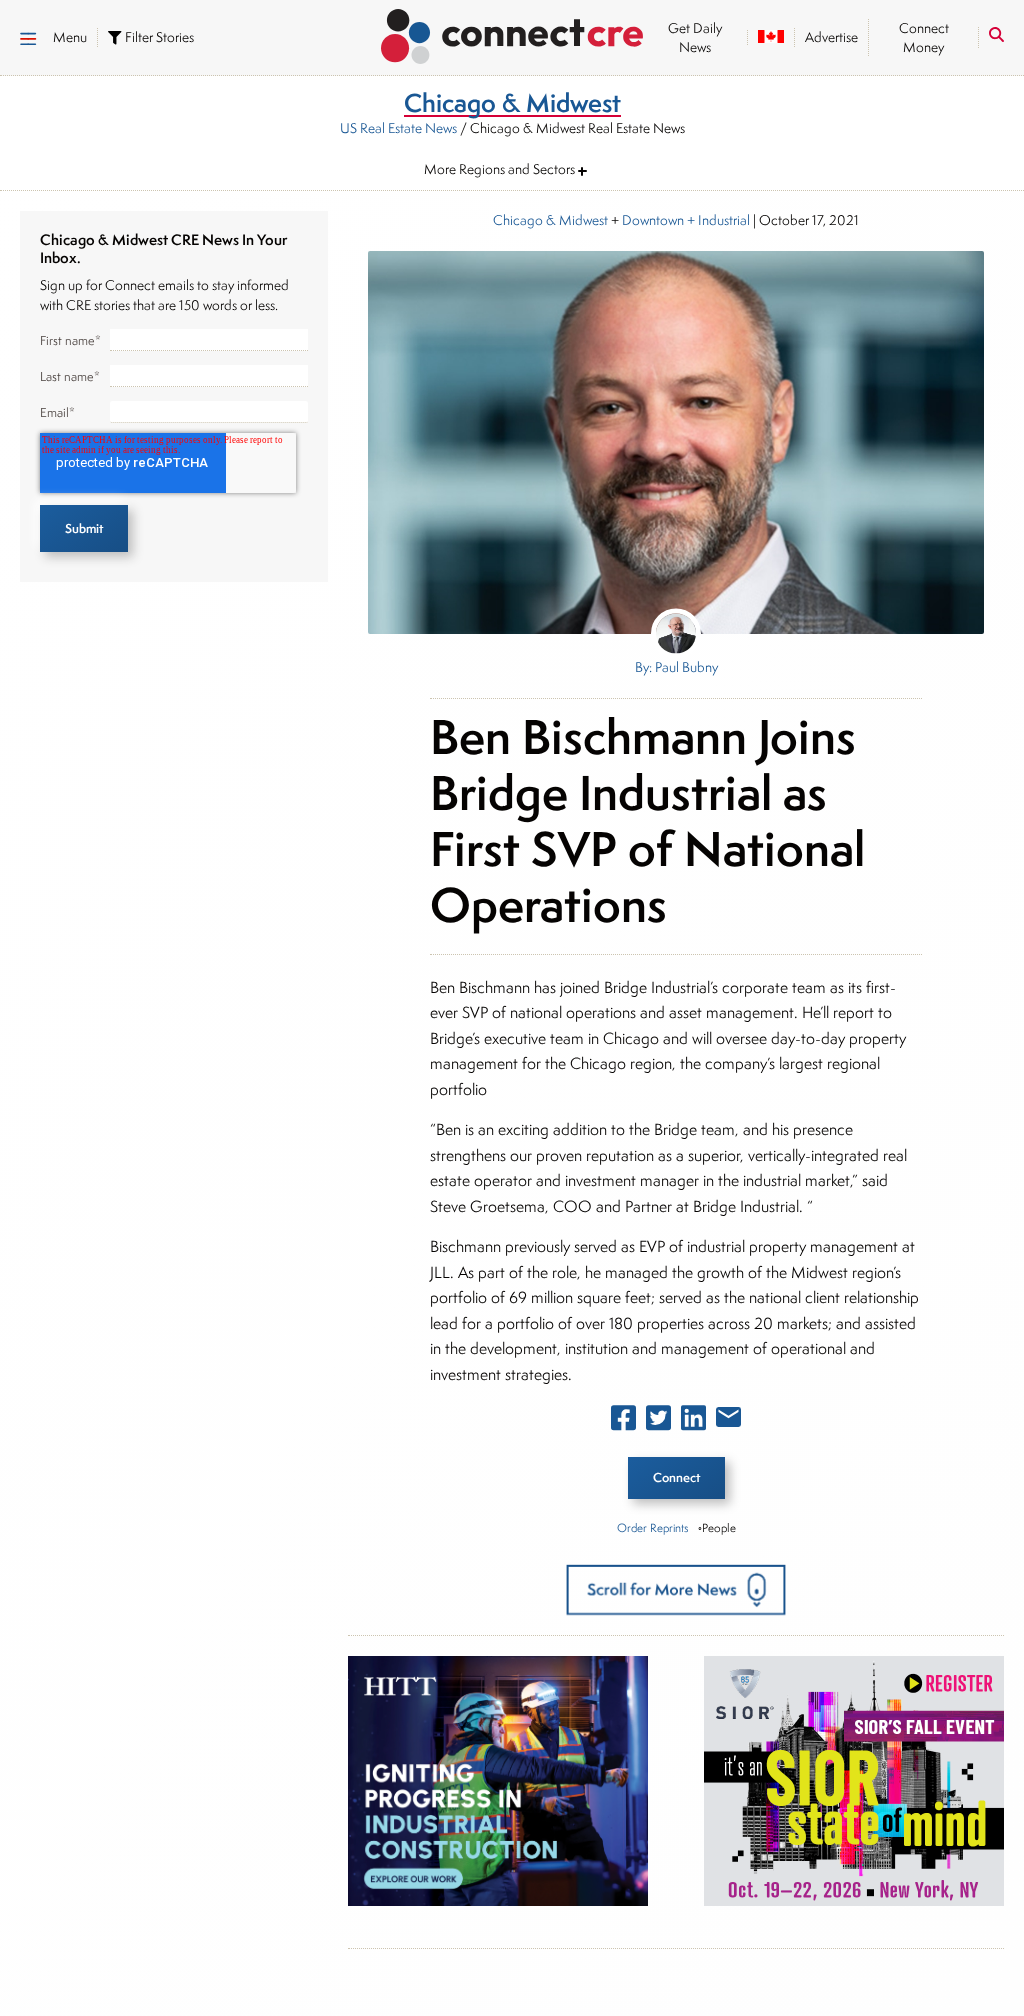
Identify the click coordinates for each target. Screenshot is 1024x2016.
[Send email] (728, 1421)
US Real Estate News (398, 128)
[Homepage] (512, 33)
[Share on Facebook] (623, 1422)
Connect (676, 1477)
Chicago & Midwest (550, 220)
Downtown (653, 220)
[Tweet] (658, 1422)
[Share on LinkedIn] (693, 1422)
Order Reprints (652, 1527)
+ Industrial (717, 220)
